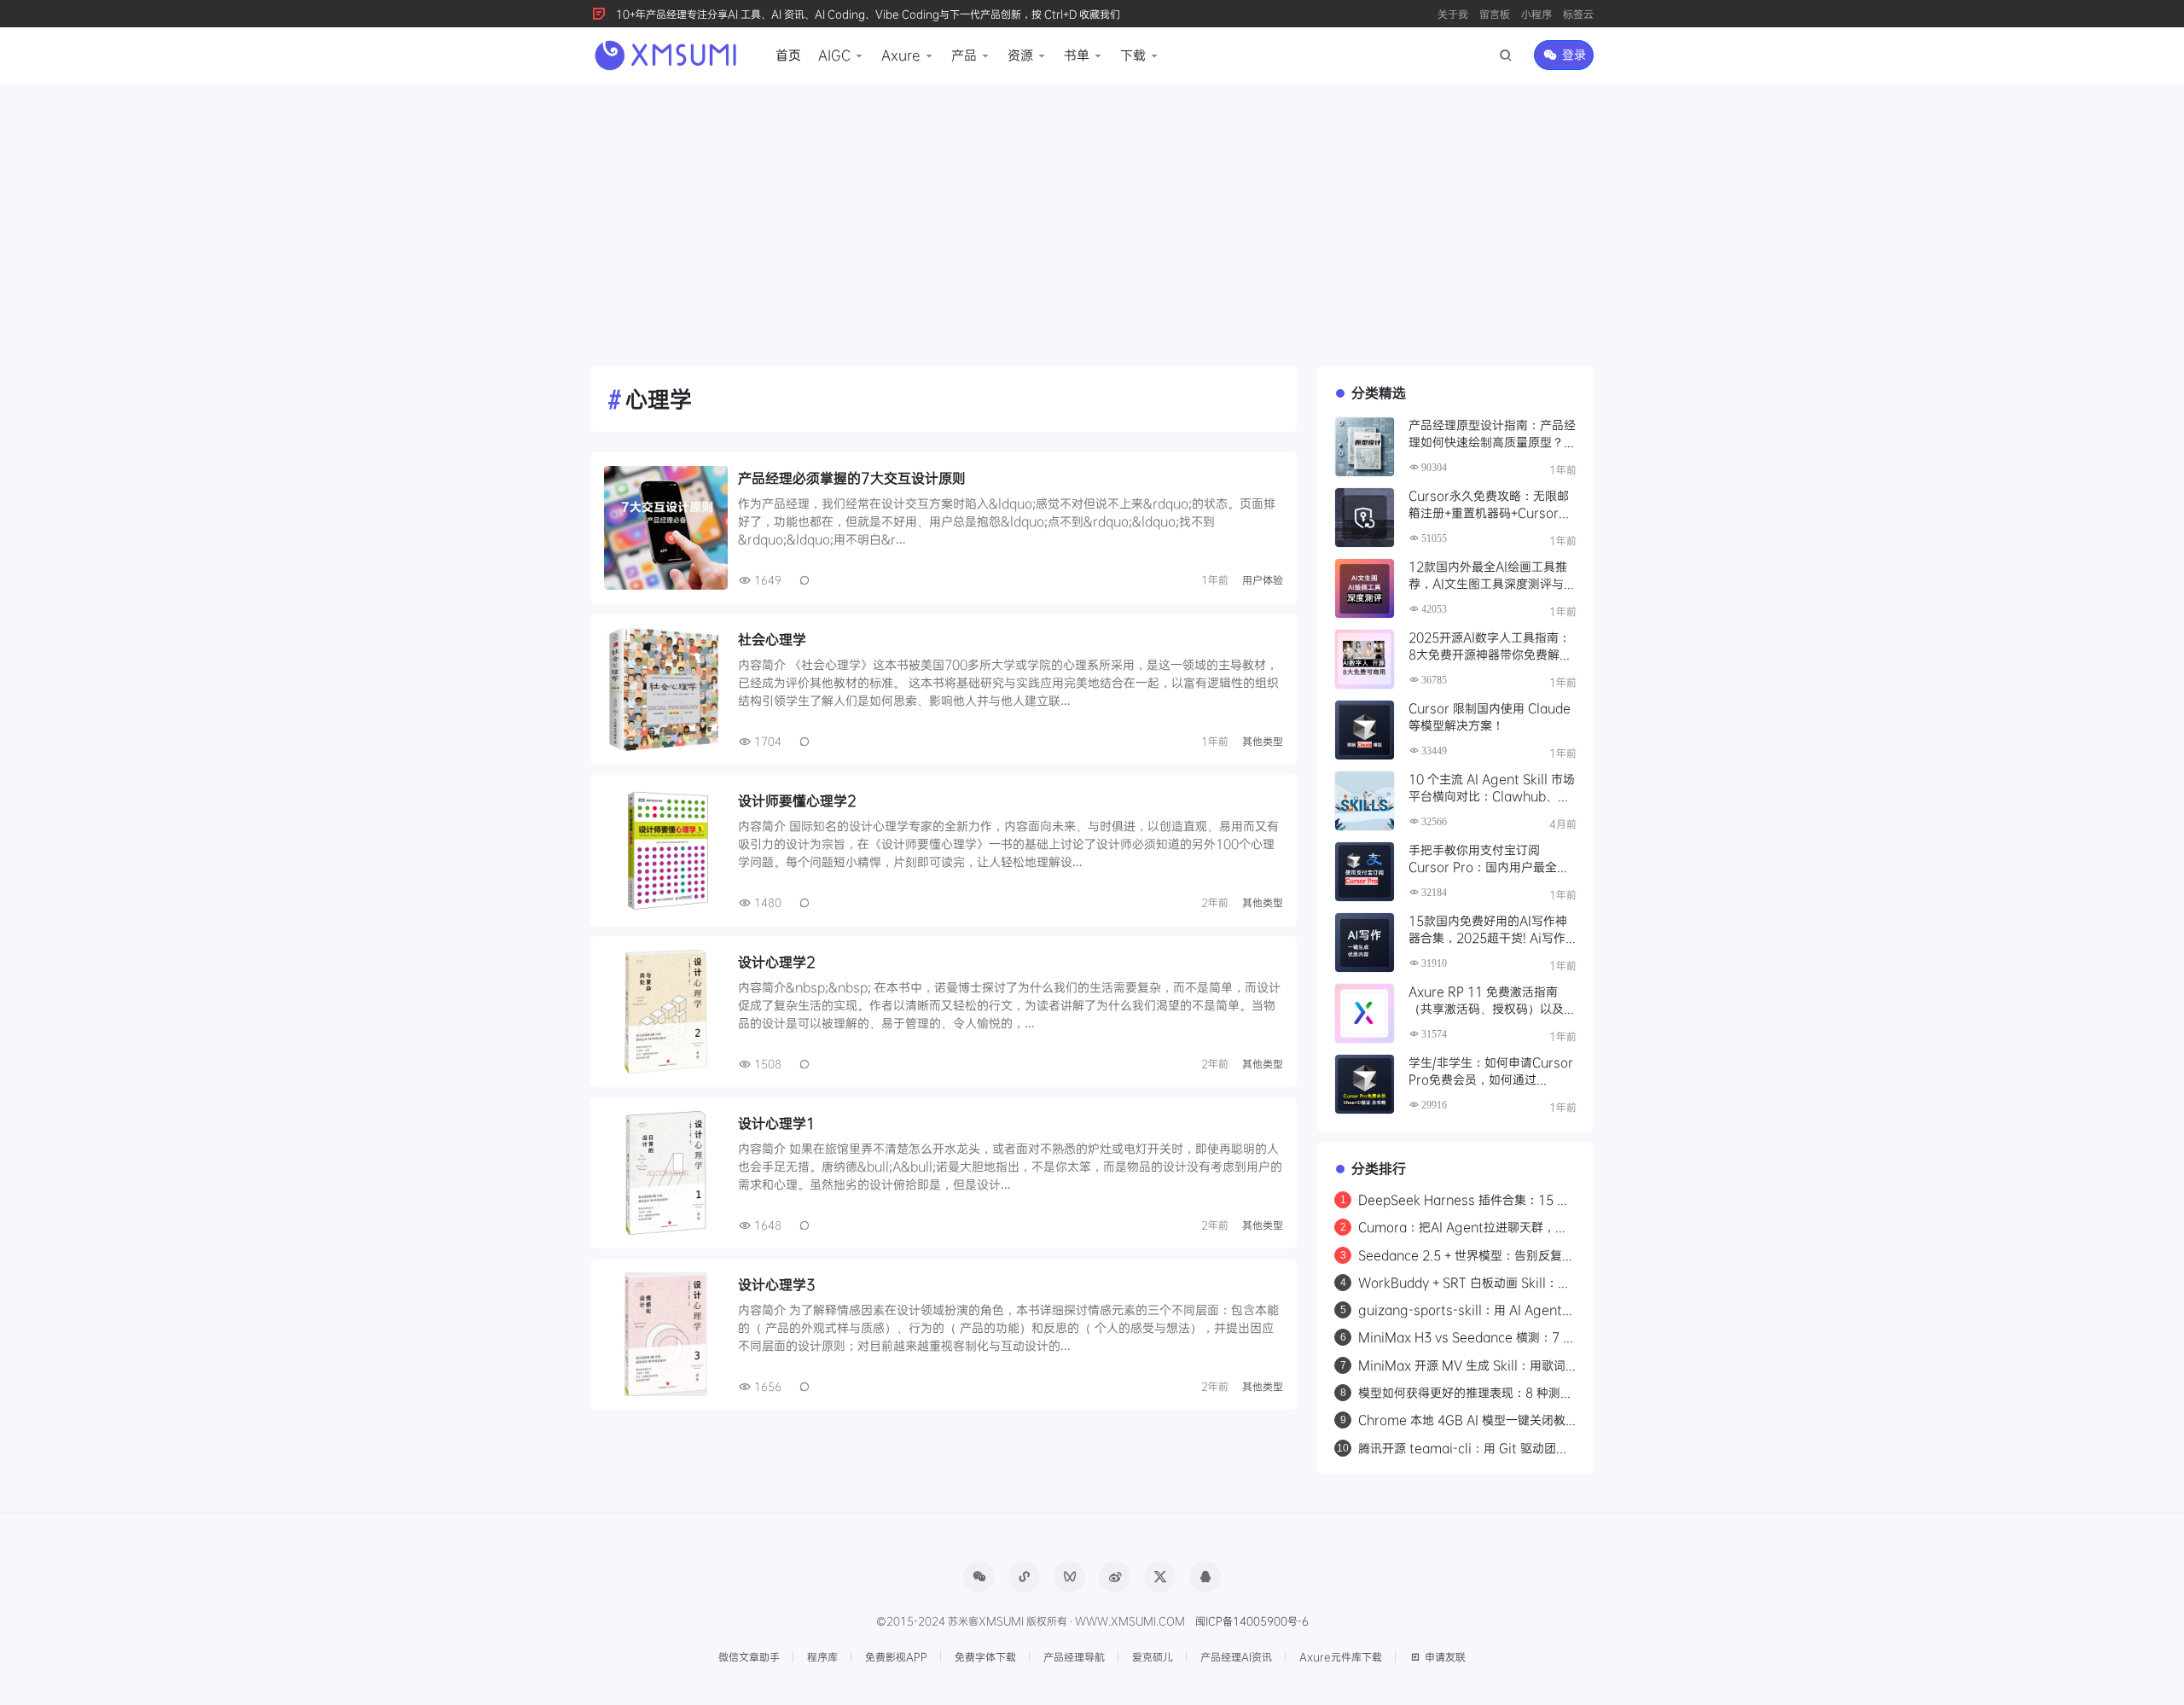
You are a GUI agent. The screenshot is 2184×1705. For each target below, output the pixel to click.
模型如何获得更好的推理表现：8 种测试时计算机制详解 (1465, 1393)
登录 (1572, 54)
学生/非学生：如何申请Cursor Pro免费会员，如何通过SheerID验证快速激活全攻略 (1491, 1071)
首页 (788, 55)
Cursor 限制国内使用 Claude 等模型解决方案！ (1490, 716)
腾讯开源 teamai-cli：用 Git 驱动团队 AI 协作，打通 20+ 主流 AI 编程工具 (1463, 1448)
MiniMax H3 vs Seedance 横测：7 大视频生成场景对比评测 (1467, 1337)
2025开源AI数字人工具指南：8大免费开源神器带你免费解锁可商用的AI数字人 (1490, 646)
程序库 (822, 1656)
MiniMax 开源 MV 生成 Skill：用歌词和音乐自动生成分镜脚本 (1462, 1365)
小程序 (1536, 14)
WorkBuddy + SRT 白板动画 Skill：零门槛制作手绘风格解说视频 (1464, 1283)
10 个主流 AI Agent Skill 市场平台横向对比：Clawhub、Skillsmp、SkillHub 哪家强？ (1492, 788)
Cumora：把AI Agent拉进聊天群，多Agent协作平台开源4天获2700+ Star (1463, 1227)
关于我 (1453, 14)
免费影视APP (896, 1656)
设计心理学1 (777, 1123)
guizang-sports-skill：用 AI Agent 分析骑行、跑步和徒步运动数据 (1460, 1310)
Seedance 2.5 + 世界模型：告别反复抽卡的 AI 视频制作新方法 (1466, 1255)
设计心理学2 (777, 961)
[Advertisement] (1092, 211)
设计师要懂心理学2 (797, 800)
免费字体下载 (985, 1656)
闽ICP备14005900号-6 (1252, 1621)
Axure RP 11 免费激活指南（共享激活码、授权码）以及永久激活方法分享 (1492, 1001)
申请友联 (1445, 1656)
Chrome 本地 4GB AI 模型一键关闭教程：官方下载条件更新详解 (1462, 1420)
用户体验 (1263, 579)
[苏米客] (668, 53)
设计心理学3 (777, 1284)
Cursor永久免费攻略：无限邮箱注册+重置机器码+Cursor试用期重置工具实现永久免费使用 (1492, 505)
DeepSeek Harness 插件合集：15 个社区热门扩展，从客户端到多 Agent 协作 (1464, 1200)
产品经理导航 (1074, 1656)
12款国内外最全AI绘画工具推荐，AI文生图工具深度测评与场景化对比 (1492, 576)
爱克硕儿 (1153, 1656)
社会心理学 (772, 639)
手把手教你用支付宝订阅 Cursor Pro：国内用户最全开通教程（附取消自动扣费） (1489, 859)
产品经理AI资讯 (1236, 1656)
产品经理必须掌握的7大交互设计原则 (852, 477)
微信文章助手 (749, 1656)
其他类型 (1263, 741)
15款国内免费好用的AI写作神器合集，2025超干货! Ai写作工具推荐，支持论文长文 (1488, 930)
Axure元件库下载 (1341, 1656)
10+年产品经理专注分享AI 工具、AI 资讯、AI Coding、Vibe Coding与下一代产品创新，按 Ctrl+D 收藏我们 (868, 14)
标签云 (1578, 14)
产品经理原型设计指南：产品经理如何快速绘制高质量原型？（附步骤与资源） (1492, 434)
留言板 (1495, 14)
